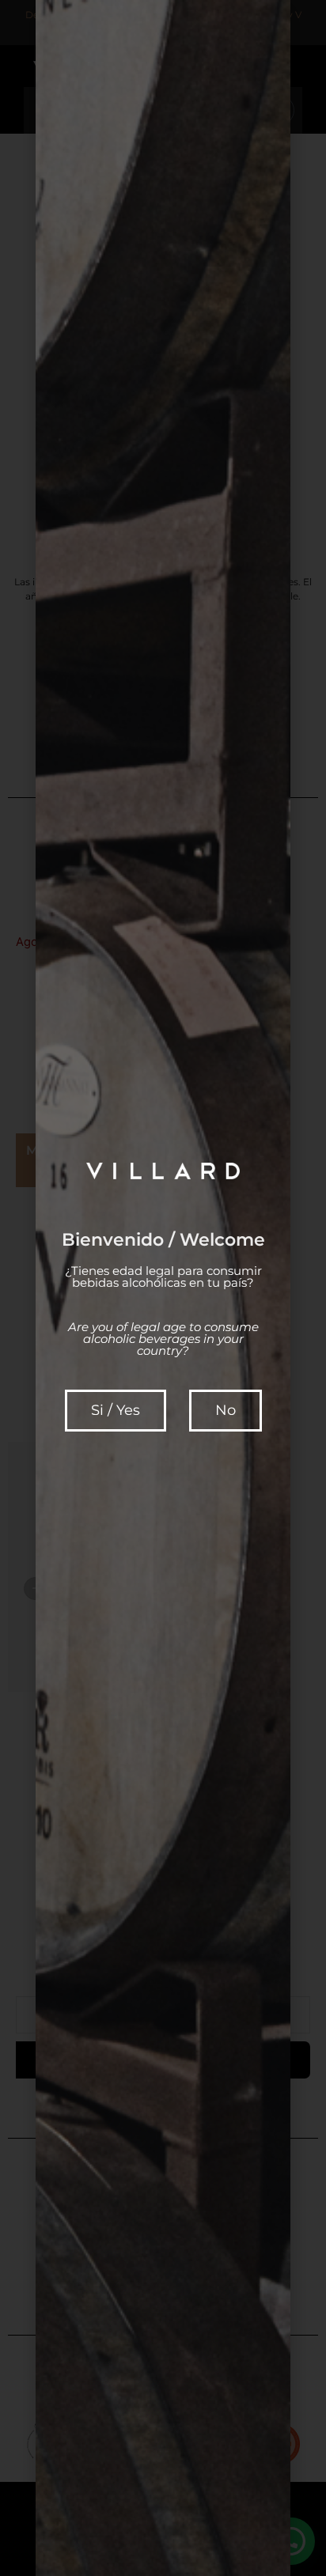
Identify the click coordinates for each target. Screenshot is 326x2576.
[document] (163, 1288)
